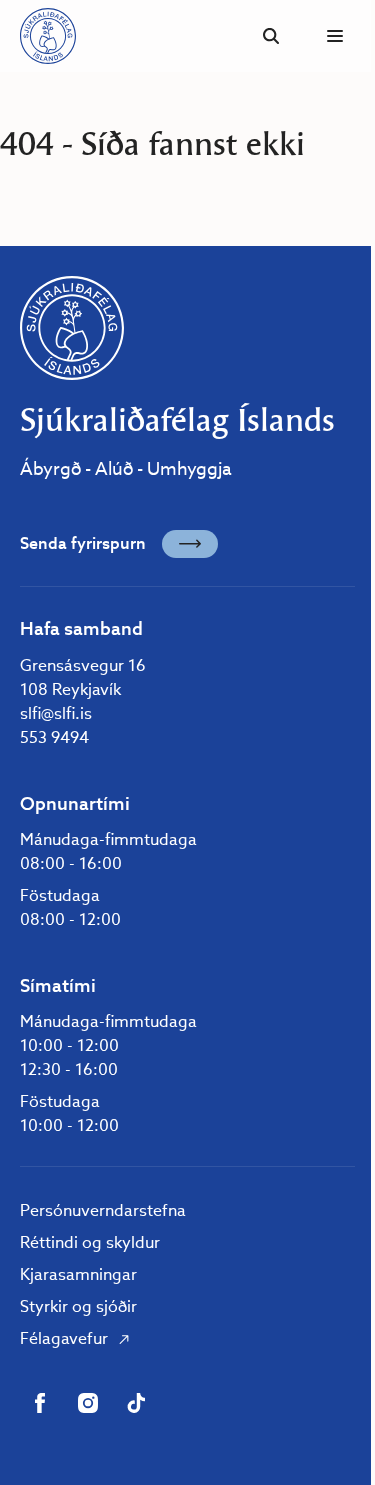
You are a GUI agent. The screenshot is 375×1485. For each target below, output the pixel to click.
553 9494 (54, 737)
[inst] (88, 1403)
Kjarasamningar (78, 1274)
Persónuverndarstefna (103, 1210)
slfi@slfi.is (56, 713)
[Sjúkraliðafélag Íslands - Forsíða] (48, 36)
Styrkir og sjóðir (78, 1306)
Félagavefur (64, 1338)
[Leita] (271, 36)
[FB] (40, 1403)
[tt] (136, 1403)
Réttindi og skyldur (90, 1242)
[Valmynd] (335, 36)
